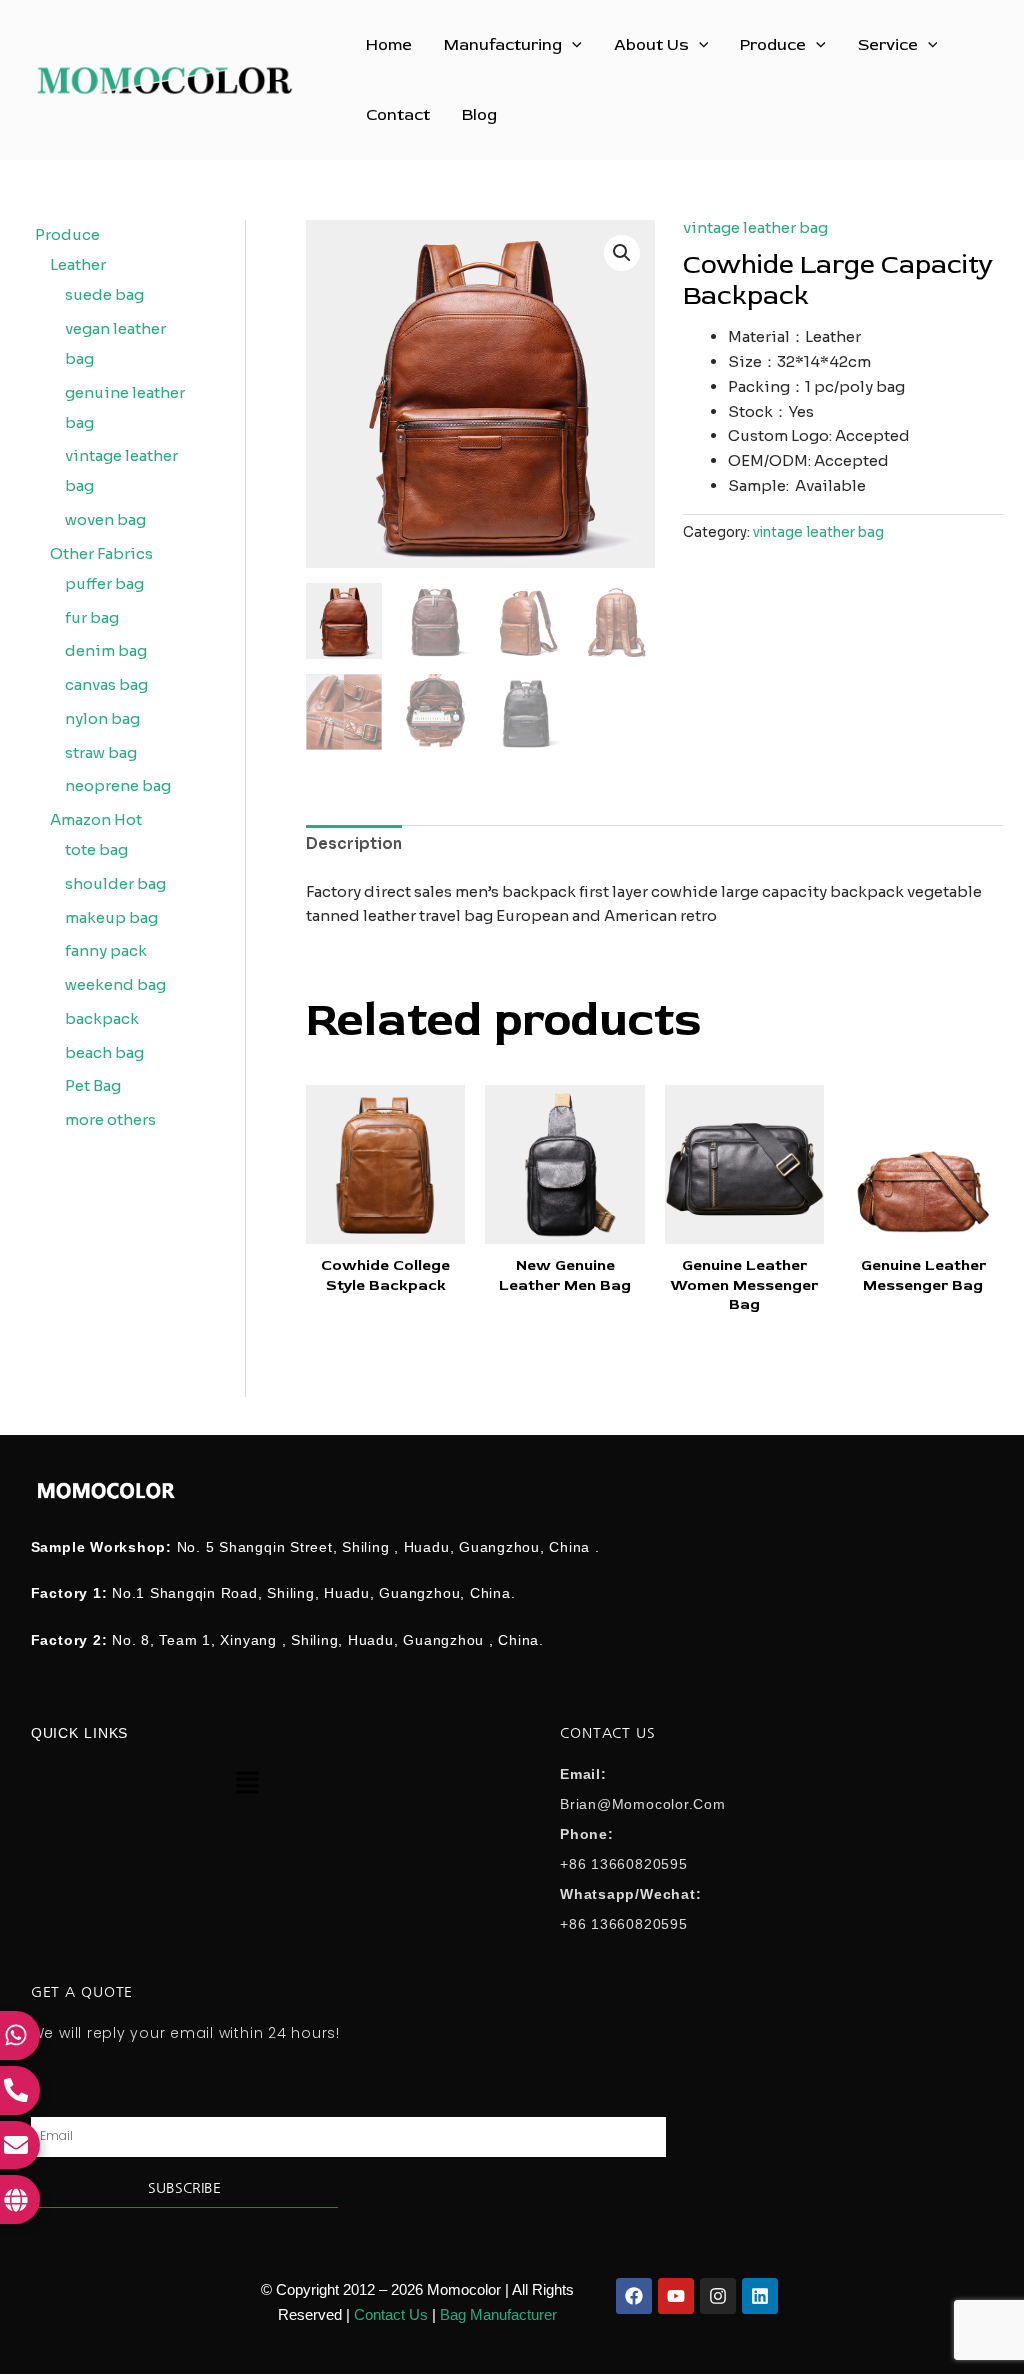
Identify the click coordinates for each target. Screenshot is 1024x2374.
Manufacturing (503, 45)
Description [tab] (354, 843)
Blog (479, 115)
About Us (651, 45)
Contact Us (391, 2314)
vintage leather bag (755, 227)
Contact (398, 115)
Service (888, 45)
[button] (572, 45)
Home (389, 45)
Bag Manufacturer (498, 2314)
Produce (773, 45)
